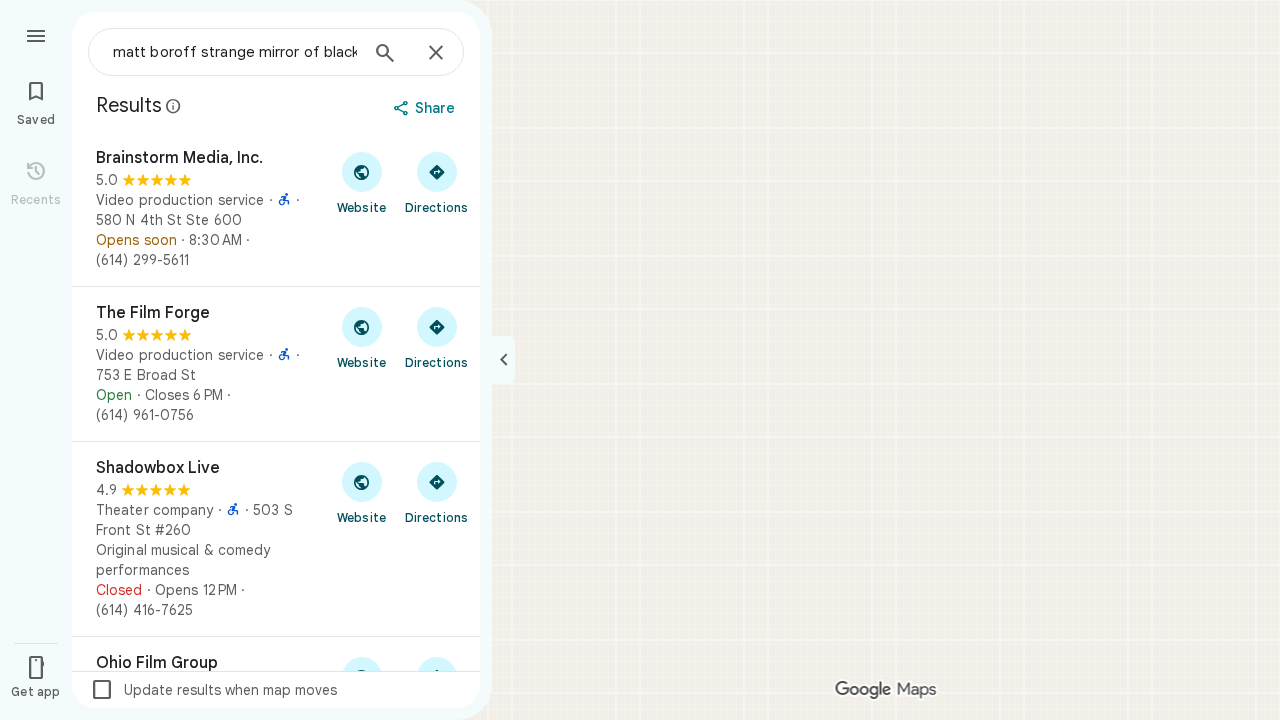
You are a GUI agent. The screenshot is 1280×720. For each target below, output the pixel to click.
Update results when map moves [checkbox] (213, 690)
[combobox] (235, 52)
